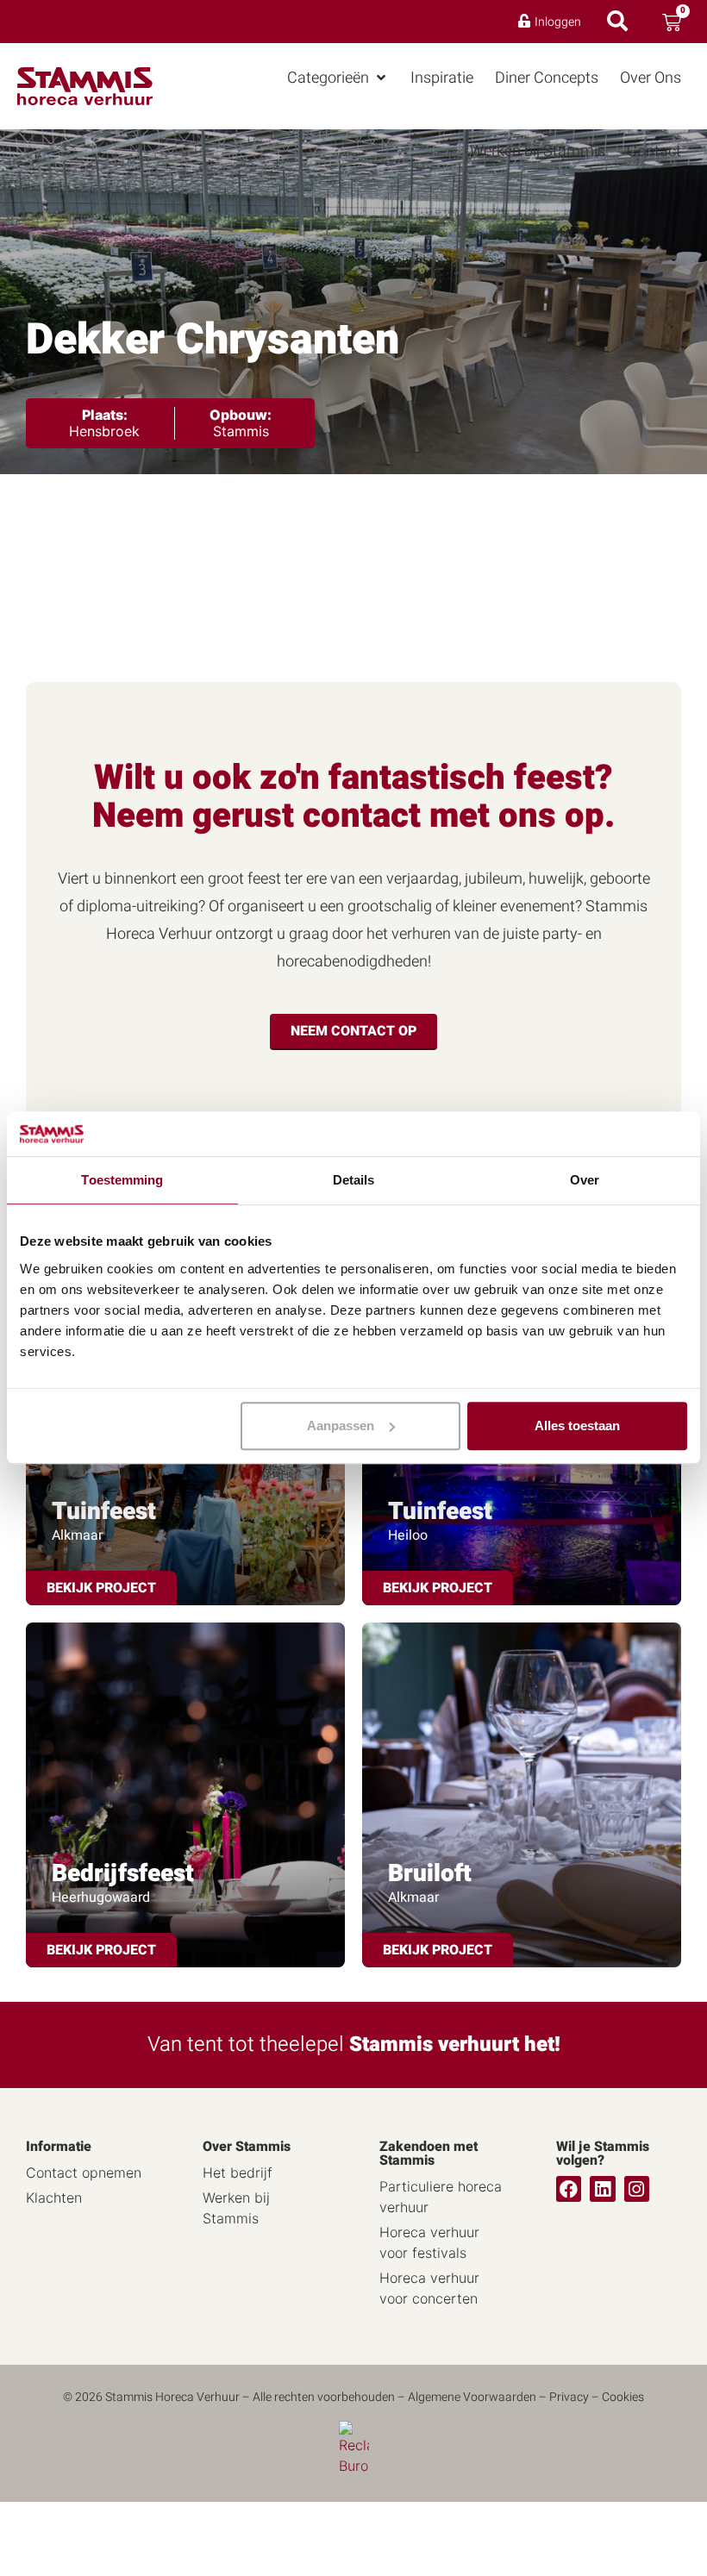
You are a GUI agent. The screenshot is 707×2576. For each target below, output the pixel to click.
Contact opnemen (84, 2173)
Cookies (623, 2397)
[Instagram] (637, 2188)
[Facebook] (569, 2188)
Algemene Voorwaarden (472, 2397)
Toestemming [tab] (122, 1181)
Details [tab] (354, 1181)
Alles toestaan (577, 1426)
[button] (338, 78)
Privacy (569, 2397)
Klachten (54, 2198)
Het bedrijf (238, 2173)
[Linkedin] (602, 2188)
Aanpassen (341, 1426)
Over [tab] (585, 1181)
